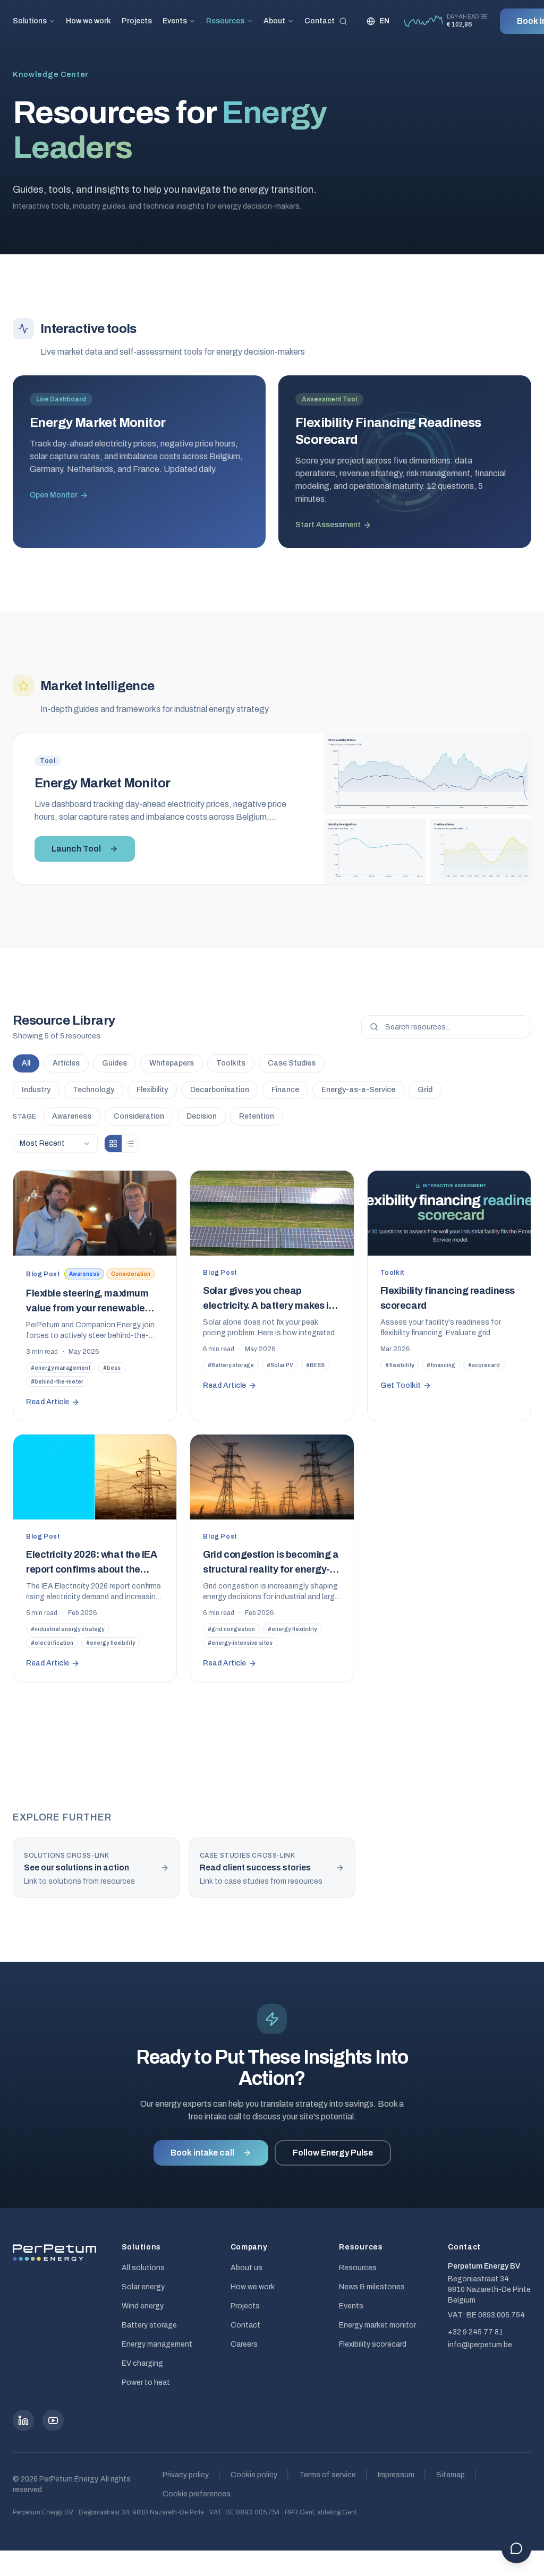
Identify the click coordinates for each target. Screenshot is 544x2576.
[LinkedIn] (23, 2420)
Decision (202, 1116)
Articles (66, 1063)
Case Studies (292, 1063)
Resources (225, 21)
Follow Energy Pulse (333, 2153)
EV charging (142, 2363)
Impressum (396, 2475)
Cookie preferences (197, 2494)
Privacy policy (186, 2475)
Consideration (139, 1116)
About (274, 21)
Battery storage (149, 2325)
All (26, 1063)
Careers (244, 2344)
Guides (114, 1063)
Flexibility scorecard (373, 2344)
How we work (88, 21)
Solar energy (143, 2287)
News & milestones (372, 2287)
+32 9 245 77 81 (475, 2332)
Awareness (72, 1116)
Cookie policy (254, 2475)
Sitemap (450, 2475)
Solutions (30, 21)
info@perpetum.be (480, 2345)
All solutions (143, 2268)
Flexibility (152, 1090)
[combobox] (55, 1144)
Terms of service (328, 2475)
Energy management (157, 2344)
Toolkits (231, 1063)
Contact (320, 21)
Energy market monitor (377, 2325)
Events (175, 21)
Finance (285, 1090)
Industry (36, 1090)
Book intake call (202, 2153)
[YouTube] (53, 2420)
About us (246, 2268)
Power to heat (146, 2382)
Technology (93, 1090)
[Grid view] (113, 1144)
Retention (257, 1116)
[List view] (130, 1144)
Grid (425, 1090)
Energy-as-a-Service (358, 1090)
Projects (137, 21)
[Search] (343, 21)
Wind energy (143, 2306)
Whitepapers (172, 1063)
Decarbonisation (220, 1090)
